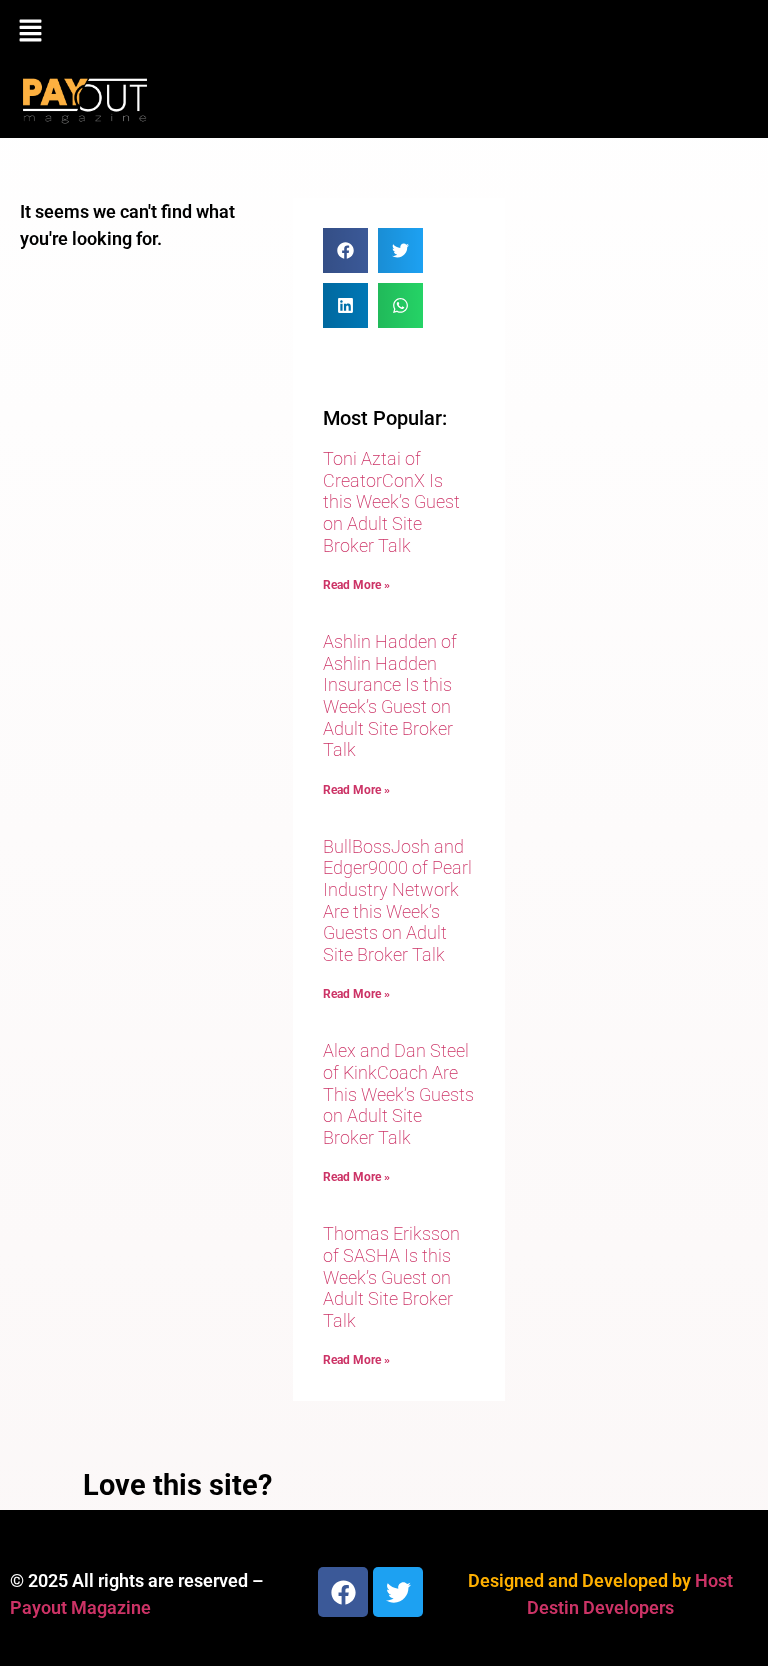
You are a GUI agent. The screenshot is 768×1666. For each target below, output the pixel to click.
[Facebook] (343, 1592)
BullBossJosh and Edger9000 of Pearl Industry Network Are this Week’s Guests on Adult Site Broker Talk (397, 900)
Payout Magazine (80, 1607)
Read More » (356, 585)
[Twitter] (398, 1592)
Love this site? (177, 1485)
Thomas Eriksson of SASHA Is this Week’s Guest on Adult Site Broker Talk (391, 1276)
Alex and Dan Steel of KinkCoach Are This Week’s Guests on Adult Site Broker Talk (398, 1093)
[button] (384, 32)
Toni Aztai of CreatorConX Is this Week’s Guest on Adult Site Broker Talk (391, 501)
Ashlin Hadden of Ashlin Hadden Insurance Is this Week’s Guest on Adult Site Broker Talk (390, 695)
